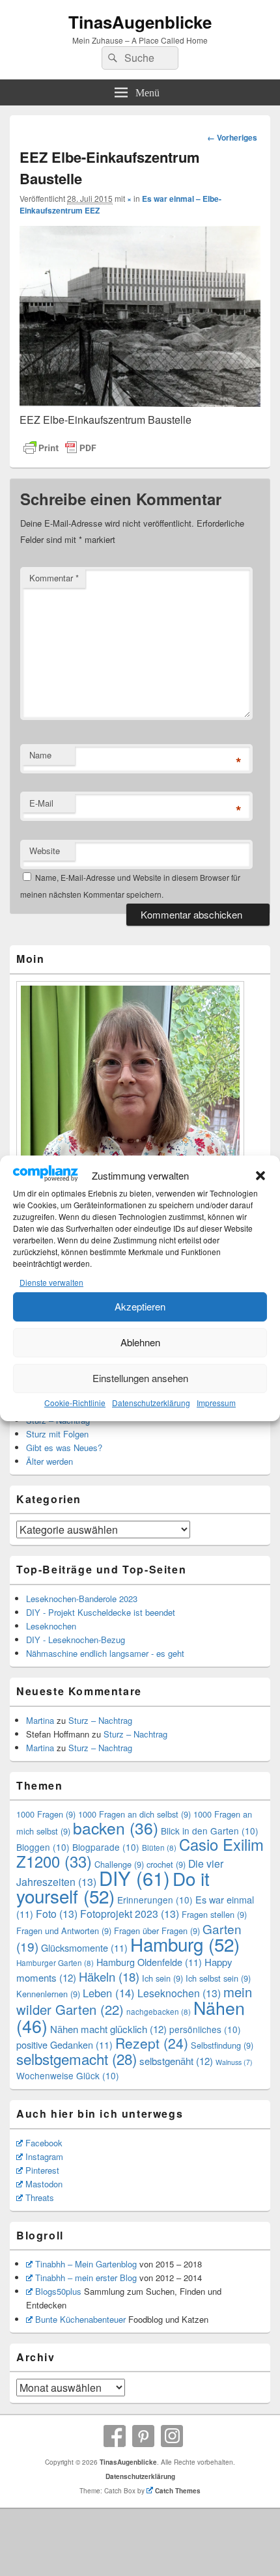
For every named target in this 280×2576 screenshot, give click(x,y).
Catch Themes (178, 2491)
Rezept (152, 2043)
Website (45, 851)
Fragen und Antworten (64, 1931)
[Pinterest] (143, 2436)
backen (116, 1828)
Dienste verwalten (51, 1282)
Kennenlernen (48, 1994)
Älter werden (49, 1461)
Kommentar (54, 578)
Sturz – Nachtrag (100, 1720)
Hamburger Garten (55, 1963)
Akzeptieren (140, 1306)
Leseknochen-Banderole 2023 (82, 1599)
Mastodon (44, 2184)
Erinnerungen (155, 1900)
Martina (40, 1720)
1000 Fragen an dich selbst (134, 1814)
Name (40, 755)
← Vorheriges (232, 137)
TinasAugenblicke (140, 22)
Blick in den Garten (210, 1831)
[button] (260, 1176)
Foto (57, 1914)
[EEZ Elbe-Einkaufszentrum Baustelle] (140, 403)
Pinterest (42, 2170)
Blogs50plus (58, 2291)
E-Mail (41, 803)
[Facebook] (115, 2436)
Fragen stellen (214, 1914)
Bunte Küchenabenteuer (80, 2319)
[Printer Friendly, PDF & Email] (60, 448)
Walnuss (234, 2062)
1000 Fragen (46, 1814)
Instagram (44, 2156)
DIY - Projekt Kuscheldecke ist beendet (101, 1612)
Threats (40, 2197)
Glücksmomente (84, 1947)
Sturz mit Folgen (57, 1434)
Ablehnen (140, 1342)
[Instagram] (172, 2436)
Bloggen (43, 1847)
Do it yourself (113, 1887)
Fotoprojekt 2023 (130, 1914)
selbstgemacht (77, 2058)
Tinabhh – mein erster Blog (86, 2278)
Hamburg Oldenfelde (149, 1962)
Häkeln (109, 1976)
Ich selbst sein (218, 1978)
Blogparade (106, 1847)
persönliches (205, 2029)
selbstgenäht (176, 2061)
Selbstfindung (222, 2045)
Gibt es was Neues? (64, 1447)
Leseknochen (51, 1626)
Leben (109, 1993)
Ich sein (162, 1978)
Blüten (159, 1848)
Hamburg (185, 1944)
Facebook (44, 2143)
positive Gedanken (64, 2044)
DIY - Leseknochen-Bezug (76, 1640)
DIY (134, 1877)
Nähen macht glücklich (108, 2029)
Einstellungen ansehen (140, 1378)
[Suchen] (111, 58)
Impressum (216, 1403)
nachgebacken (159, 2012)
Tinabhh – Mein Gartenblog (86, 2264)
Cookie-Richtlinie (75, 1403)
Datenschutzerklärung (151, 1403)
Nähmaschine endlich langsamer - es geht (105, 1653)
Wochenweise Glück (68, 2075)
